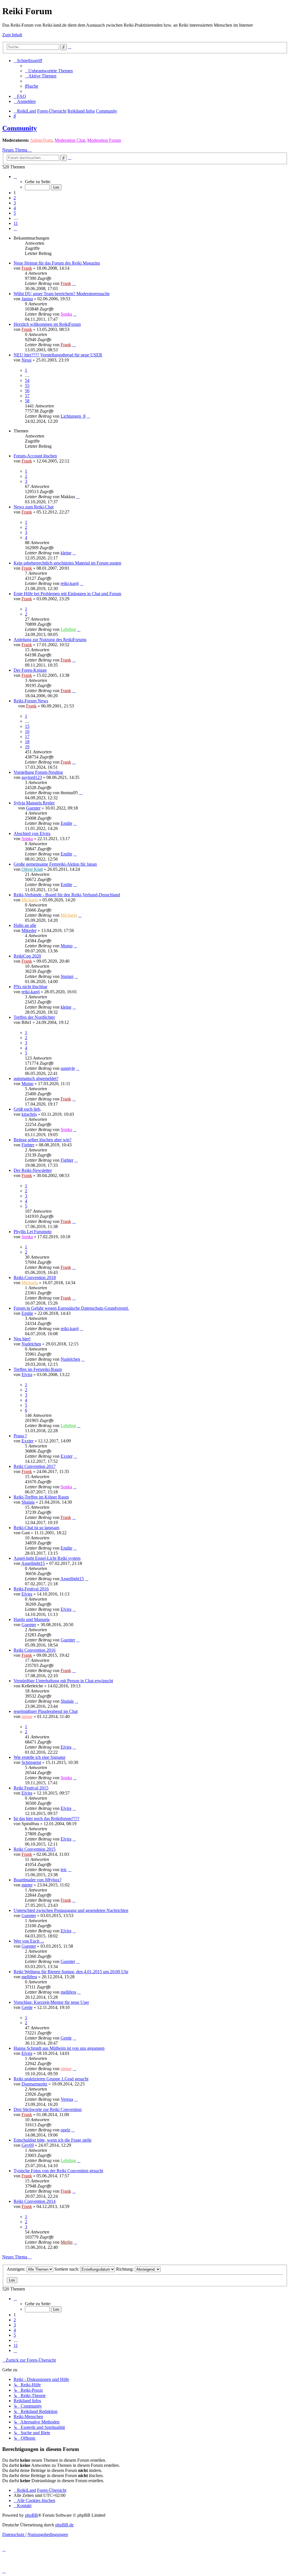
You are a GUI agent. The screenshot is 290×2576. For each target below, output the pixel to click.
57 (27, 396)
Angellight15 (33, 1563)
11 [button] (16, 223)
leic (64, 1870)
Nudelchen (31, 1344)
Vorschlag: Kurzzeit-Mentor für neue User (51, 2002)
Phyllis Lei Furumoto (33, 1232)
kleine (66, 553)
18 (27, 742)
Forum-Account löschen (35, 456)
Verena (67, 2099)
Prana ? (20, 1436)
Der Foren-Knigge (30, 670)
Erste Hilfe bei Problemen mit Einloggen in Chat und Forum (67, 594)
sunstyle (68, 1068)
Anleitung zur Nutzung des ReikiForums (50, 640)
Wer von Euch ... (29, 1941)
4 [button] (15, 208)
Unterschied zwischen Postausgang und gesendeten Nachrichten (71, 1910)
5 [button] (15, 213)
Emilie (66, 823)
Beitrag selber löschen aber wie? (42, 1140)
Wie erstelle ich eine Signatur (40, 1757)
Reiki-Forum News (31, 701)
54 (27, 380)
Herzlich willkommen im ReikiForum (47, 324)
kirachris (29, 1114)
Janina (27, 299)
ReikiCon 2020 (27, 956)
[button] (15, 177)
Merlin (67, 2242)
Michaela (30, 900)
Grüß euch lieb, (27, 1109)
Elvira (27, 1374)
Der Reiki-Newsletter (33, 1170)
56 (27, 391)
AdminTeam (41, 140)
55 (27, 385)
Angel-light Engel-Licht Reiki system (47, 1558)
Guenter (33, 808)
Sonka (66, 314)
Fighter (28, 1145)
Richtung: (125, 2269)
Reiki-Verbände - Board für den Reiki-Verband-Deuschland (67, 895)
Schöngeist (31, 1762)
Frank (27, 268)
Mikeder (29, 930)
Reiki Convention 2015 (35, 1849)
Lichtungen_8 (73, 416)
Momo (67, 946)
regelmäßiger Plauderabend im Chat (46, 1711)
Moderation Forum (104, 140)
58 (27, 401)
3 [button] (15, 203)
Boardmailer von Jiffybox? (38, 1880)
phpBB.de (64, 2525)
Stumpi (67, 976)
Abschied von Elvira (32, 833)
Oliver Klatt (32, 869)
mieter (27, 1885)
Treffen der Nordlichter (34, 1017)
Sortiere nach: (67, 2269)
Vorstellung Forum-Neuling (38, 772)
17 (27, 737)
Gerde (27, 2007)
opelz (65, 2130)
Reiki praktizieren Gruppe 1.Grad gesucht (51, 2079)
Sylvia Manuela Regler (34, 803)
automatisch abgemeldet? (36, 1078)
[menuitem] (49, 71)
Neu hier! (22, 1339)
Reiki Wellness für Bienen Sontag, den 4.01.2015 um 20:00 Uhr (71, 1972)
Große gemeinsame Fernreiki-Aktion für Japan (55, 864)
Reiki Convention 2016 (35, 1650)
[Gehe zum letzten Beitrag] (74, 283)
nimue (27, 1716)
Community (20, 128)
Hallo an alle (25, 925)
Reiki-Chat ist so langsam (36, 1528)
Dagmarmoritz (34, 2084)
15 (27, 726)
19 (27, 747)
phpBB (31, 2515)
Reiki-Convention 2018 (35, 1278)
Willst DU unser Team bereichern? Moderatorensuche (62, 294)
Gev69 (28, 2145)
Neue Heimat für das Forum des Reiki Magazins (57, 263)
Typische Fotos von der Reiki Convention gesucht (58, 2171)
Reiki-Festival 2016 (31, 1589)
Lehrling (68, 629)
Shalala (28, 1502)
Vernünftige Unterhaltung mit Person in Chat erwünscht (63, 1681)
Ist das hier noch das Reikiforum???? (46, 1819)
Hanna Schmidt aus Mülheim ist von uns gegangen (59, 2048)
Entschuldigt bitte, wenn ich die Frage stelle (53, 2140)
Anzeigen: (17, 2269)
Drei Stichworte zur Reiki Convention (48, 2109)
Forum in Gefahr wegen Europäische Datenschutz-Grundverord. (71, 1308)
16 (27, 731)
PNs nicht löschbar (30, 987)
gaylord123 (32, 777)
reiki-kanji (70, 583)
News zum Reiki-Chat (34, 507)
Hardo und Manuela (32, 1619)
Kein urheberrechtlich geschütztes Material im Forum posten (67, 563)
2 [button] (15, 198)
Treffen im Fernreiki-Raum (38, 1369)
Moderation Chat (70, 140)
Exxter (27, 1441)
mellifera (29, 1977)
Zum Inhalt (12, 35)
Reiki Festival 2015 (31, 1788)
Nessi (26, 360)
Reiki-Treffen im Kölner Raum (41, 1497)
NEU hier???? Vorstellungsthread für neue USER (58, 355)
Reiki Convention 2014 (35, 2201)
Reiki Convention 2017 (35, 1466)
